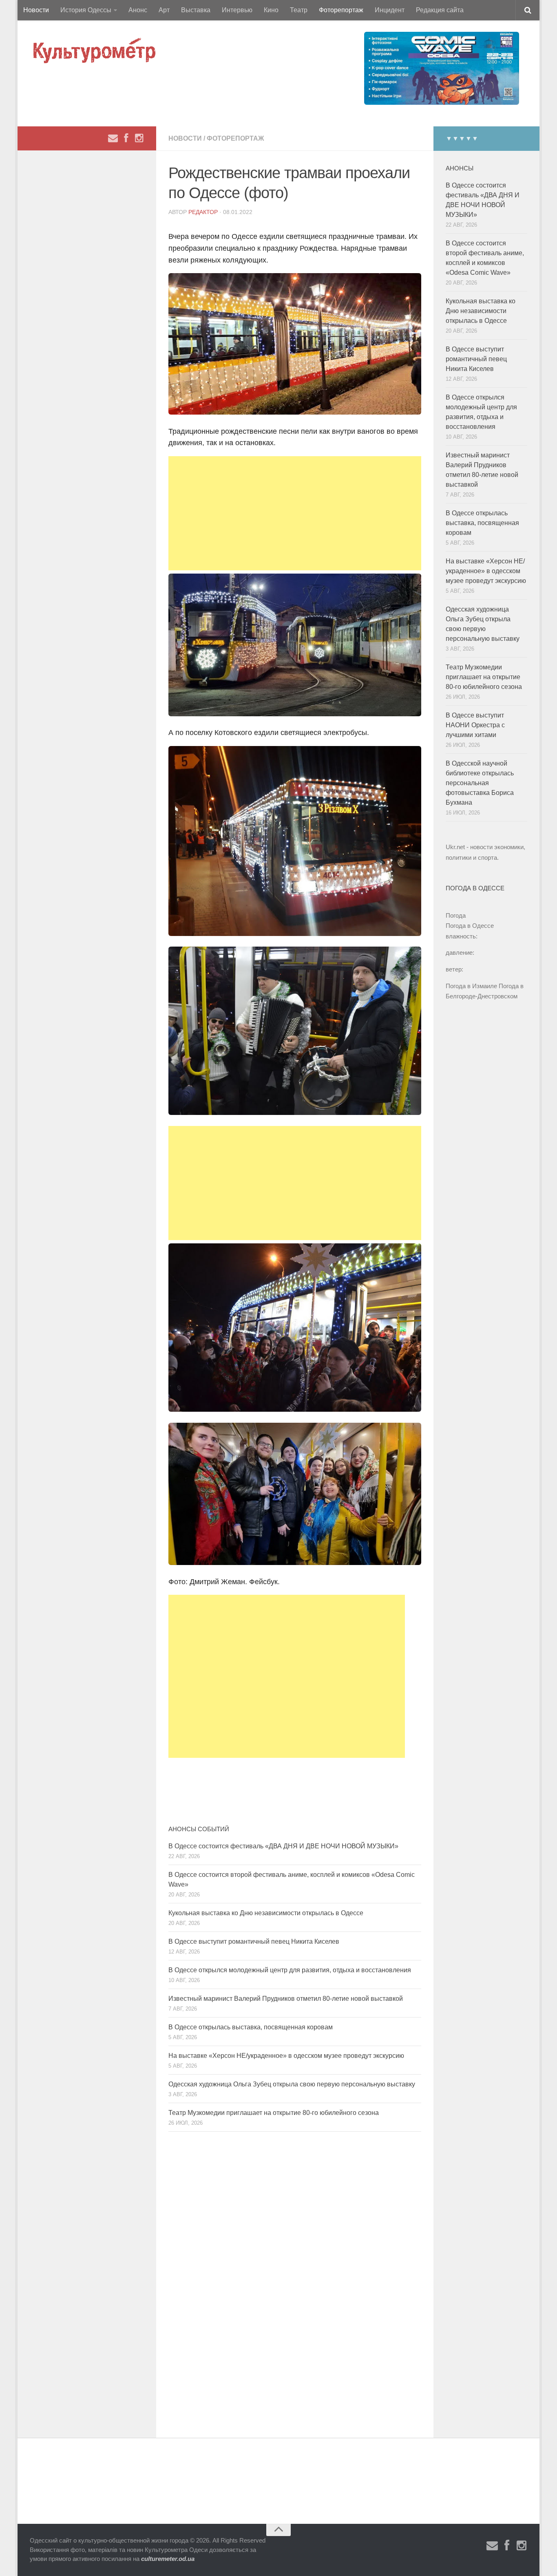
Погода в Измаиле (471, 986)
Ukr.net (455, 847)
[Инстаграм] (139, 138)
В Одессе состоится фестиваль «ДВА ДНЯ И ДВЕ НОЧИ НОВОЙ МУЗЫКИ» (283, 1846)
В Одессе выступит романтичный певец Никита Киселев (254, 1941)
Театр (299, 10)
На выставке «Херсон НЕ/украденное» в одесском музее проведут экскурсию (286, 2056)
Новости (36, 10)
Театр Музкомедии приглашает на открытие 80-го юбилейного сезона (274, 2113)
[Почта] (113, 138)
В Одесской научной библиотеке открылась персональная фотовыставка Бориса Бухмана (480, 783)
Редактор (203, 212)
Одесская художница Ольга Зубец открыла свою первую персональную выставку (292, 2084)
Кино (271, 10)
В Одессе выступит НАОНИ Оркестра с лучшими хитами (475, 725)
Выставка (196, 10)
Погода (456, 915)
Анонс (138, 10)
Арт (164, 10)
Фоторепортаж (341, 10)
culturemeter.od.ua (168, 2559)
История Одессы (86, 10)
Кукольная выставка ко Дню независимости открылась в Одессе (266, 1913)
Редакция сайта (440, 10)
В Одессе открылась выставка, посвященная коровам (251, 2027)
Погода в (470, 926)
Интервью (237, 10)
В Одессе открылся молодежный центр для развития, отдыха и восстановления (290, 1970)
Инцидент (390, 10)
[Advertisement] (295, 513)
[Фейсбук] (126, 138)
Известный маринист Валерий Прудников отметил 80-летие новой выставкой (286, 1999)
